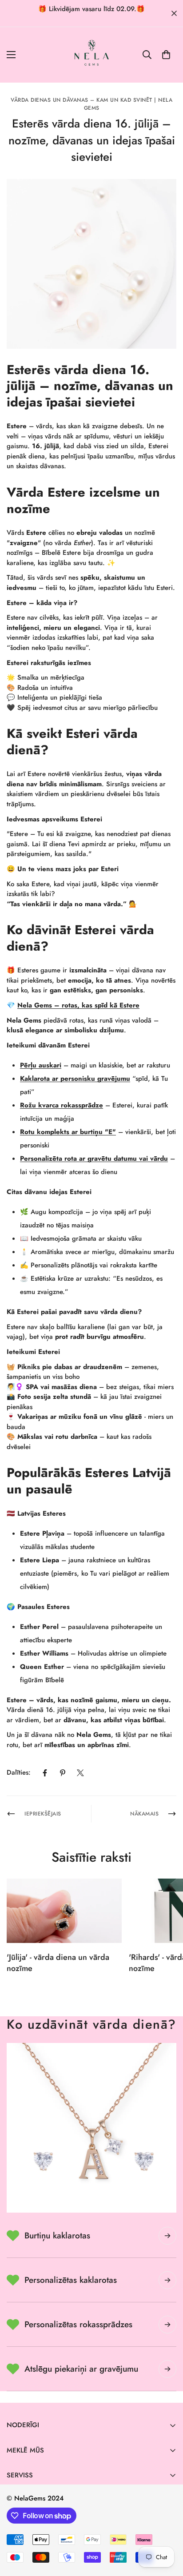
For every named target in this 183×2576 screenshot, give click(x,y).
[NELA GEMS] (92, 55)
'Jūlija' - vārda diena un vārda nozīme (58, 1963)
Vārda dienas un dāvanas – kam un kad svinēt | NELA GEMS (91, 104)
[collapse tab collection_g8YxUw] (167, 2236)
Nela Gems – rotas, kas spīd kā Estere (78, 1005)
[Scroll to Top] (167, 2529)
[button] (166, 55)
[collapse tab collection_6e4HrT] (167, 2280)
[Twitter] (80, 1773)
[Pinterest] (63, 1773)
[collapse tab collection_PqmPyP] (167, 2369)
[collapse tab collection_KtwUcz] (167, 2325)
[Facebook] (45, 1773)
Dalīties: (19, 1772)
